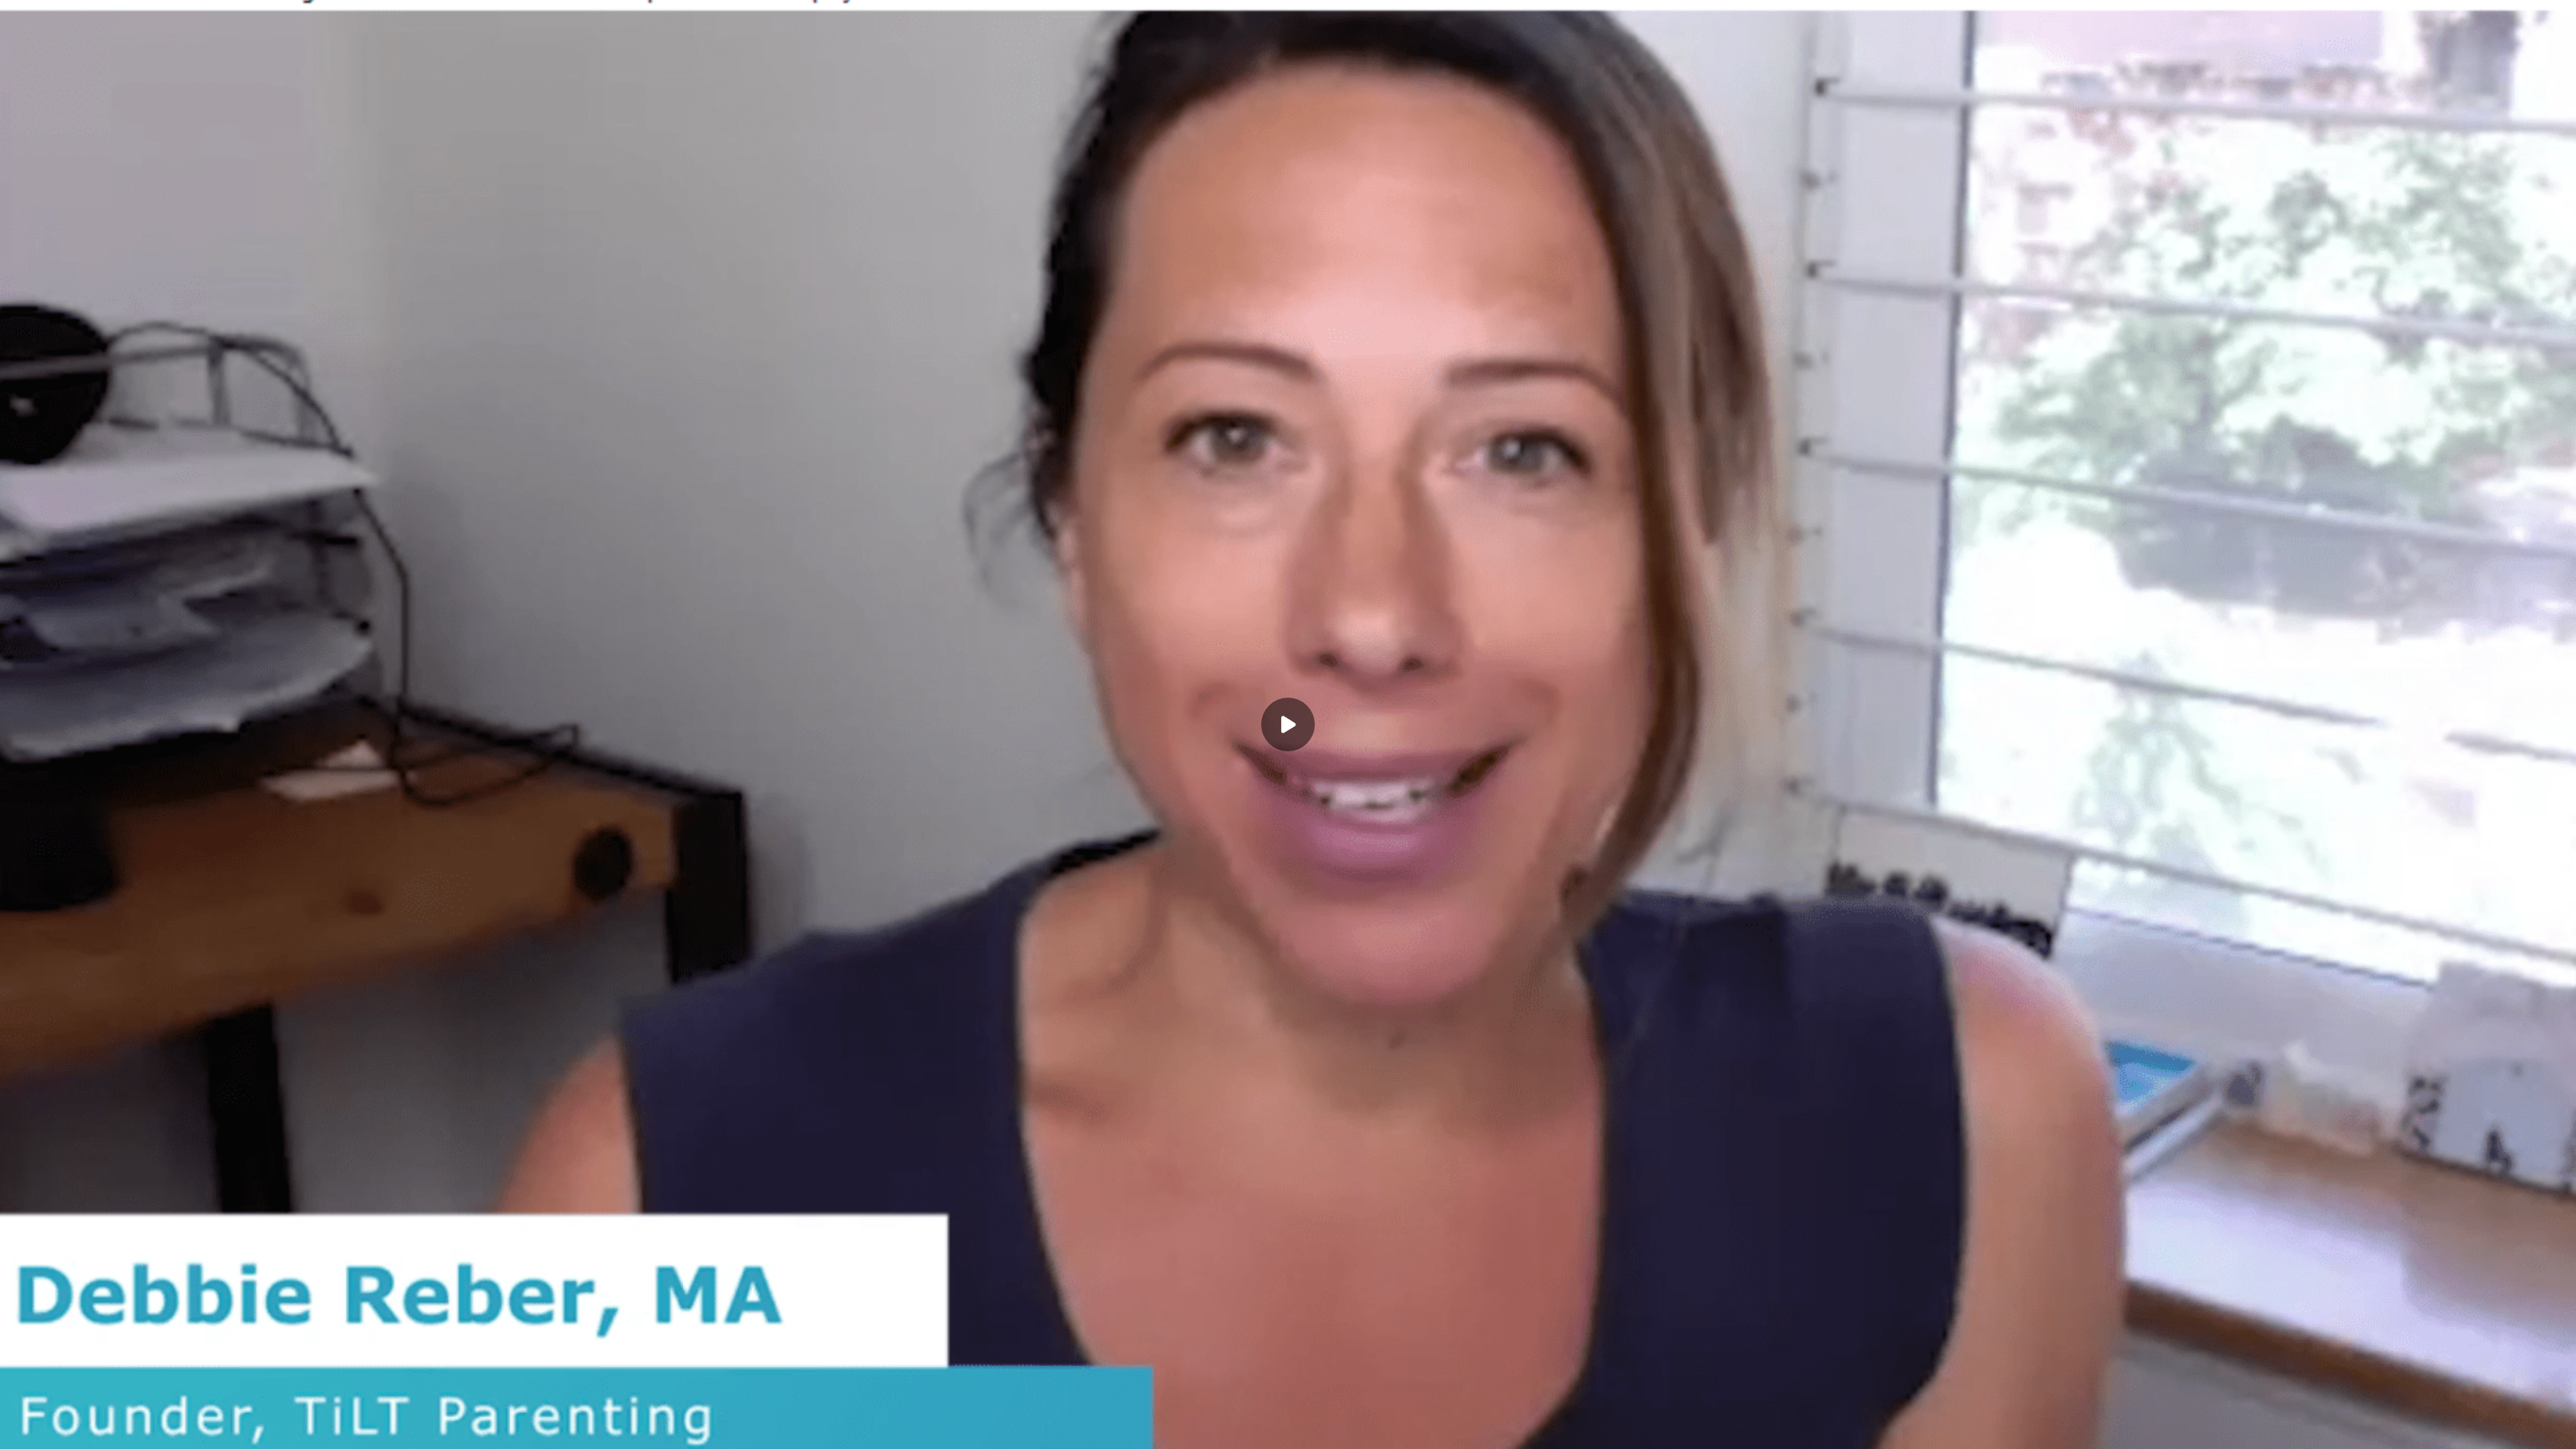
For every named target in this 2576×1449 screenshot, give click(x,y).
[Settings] (2450, 1430)
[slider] (1288, 1411)
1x (2504, 1426)
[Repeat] (2477, 1430)
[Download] (2423, 1430)
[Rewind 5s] (46, 1430)
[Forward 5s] (99, 1430)
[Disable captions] (2396, 1430)
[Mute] (126, 1430)
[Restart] (19, 1430)
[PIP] (2530, 1430)
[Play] (72, 1430)
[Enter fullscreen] (2557, 1430)
